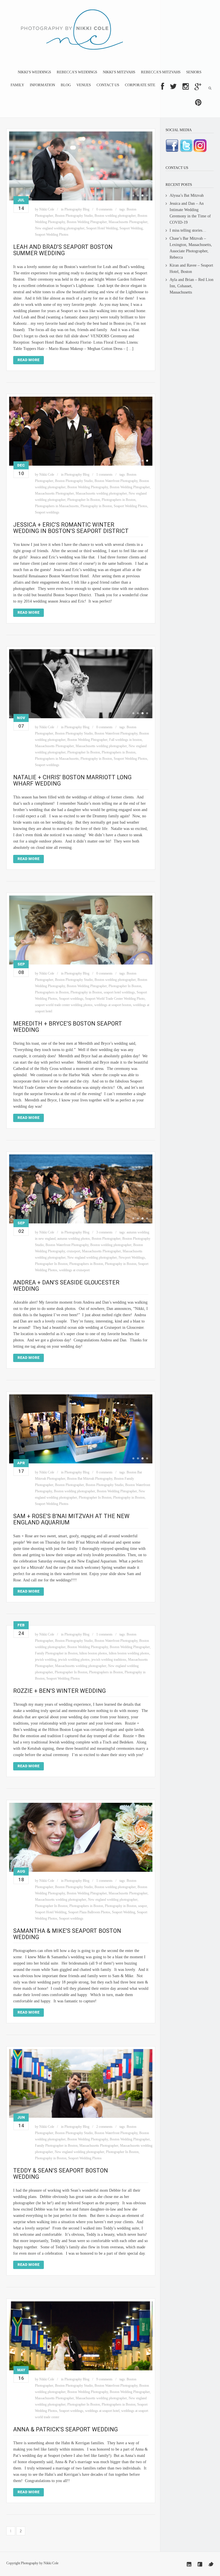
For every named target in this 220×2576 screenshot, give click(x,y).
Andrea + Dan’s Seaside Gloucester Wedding (66, 1286)
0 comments (104, 209)
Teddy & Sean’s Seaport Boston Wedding (61, 2174)
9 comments (104, 2379)
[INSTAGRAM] (186, 86)
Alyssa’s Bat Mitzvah (187, 195)
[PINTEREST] (198, 103)
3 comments (104, 1232)
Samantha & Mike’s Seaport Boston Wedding (67, 1934)
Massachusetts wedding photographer (101, 493)
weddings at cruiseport (74, 1270)
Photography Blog (77, 209)
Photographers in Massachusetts (57, 506)
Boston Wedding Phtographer (87, 222)
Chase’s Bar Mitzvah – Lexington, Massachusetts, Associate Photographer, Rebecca (191, 248)
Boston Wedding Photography (88, 487)
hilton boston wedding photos (129, 1653)
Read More (29, 360)
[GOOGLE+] (198, 86)
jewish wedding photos (74, 1660)
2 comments (104, 2127)
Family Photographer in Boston (56, 1653)
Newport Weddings (132, 1258)
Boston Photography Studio (74, 216)
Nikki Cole (47, 209)
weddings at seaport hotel (102, 2411)
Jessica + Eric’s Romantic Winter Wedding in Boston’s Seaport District (71, 528)
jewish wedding (46, 1660)
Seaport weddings (47, 512)
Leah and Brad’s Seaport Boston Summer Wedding (63, 250)
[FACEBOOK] (163, 86)
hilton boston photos (93, 1653)
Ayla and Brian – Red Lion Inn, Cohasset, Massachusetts (191, 286)
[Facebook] (200, 2564)
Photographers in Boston (119, 500)
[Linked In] (189, 2564)
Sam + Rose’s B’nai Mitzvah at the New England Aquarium (71, 1519)
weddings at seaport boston (113, 1005)
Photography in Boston (96, 506)
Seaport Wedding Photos (52, 235)
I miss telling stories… (188, 230)
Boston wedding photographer (115, 216)
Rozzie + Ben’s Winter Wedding (59, 1691)
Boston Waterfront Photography (116, 481)
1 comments (104, 475)
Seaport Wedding (131, 228)
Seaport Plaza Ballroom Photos (89, 1912)
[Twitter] (211, 2564)
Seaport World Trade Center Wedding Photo (115, 999)
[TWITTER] (173, 86)
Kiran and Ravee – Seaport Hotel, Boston (191, 268)
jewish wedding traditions (109, 1660)
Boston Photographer (106, 1239)
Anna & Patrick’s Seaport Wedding (65, 2429)
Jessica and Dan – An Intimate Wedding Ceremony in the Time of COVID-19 (190, 213)
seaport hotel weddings (119, 992)
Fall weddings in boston (125, 740)
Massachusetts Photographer (128, 222)
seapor (143, 1906)
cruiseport (73, 1251)
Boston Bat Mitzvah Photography (90, 1479)
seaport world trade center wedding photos (64, 1005)
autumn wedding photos (74, 1239)
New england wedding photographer (60, 228)
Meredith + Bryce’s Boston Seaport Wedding (68, 1027)
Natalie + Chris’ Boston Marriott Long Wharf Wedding (72, 780)
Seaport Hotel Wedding (102, 228)
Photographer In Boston (84, 500)
